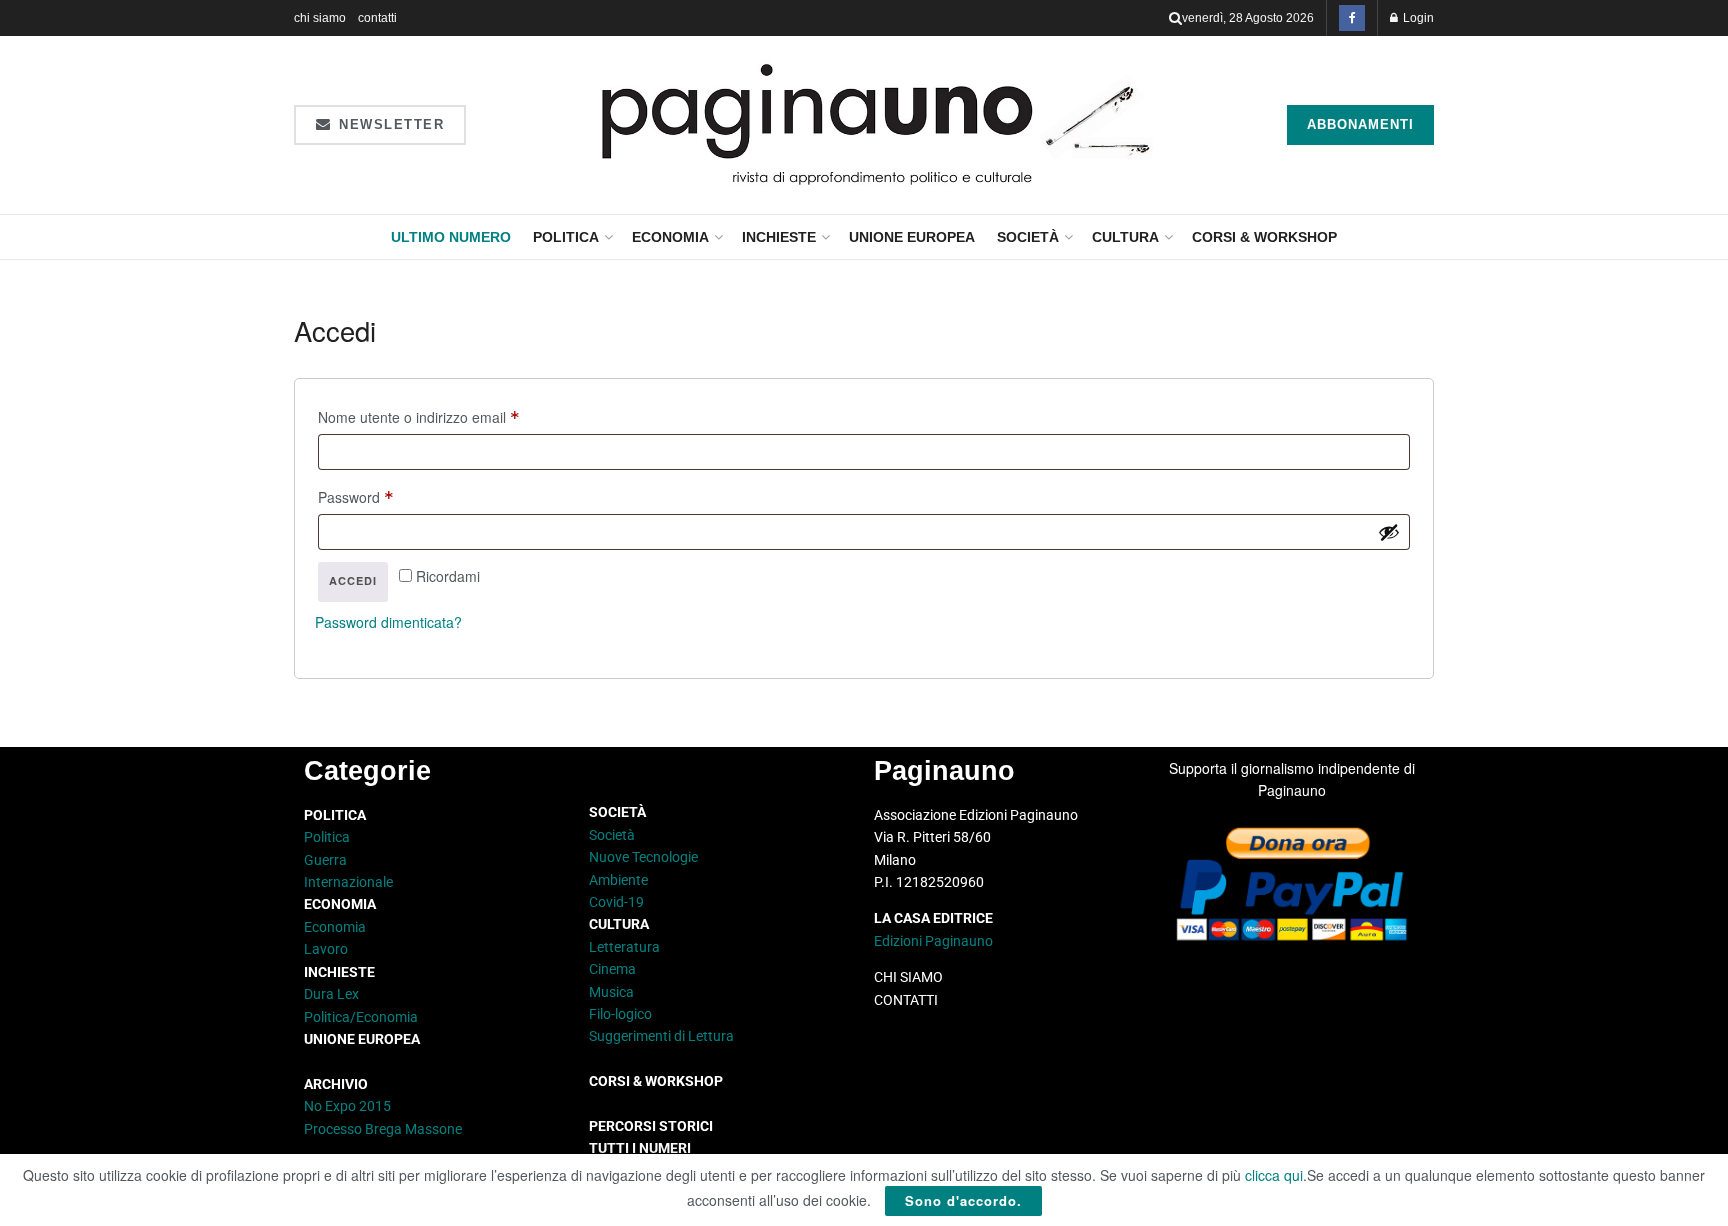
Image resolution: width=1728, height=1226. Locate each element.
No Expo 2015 (347, 1106)
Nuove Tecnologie (643, 857)
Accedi (353, 580)
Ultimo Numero (451, 237)
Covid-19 (616, 902)
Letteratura (624, 947)
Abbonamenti (1360, 124)
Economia (670, 237)
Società (1028, 237)
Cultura (1125, 237)
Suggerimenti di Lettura (661, 1036)
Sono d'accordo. (963, 1200)
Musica (611, 992)
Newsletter (389, 124)
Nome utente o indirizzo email (447, 414)
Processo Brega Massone (383, 1129)
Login (1417, 18)
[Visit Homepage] (876, 125)
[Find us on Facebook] (1352, 18)
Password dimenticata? (388, 622)
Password (384, 494)
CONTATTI (906, 1000)
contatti (377, 18)
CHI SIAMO (908, 977)
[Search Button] (1175, 18)
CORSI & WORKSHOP (1264, 237)
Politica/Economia (361, 1017)
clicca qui (1274, 1175)
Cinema (612, 969)
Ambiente (618, 880)
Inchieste (779, 237)
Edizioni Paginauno (935, 941)
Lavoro (326, 949)
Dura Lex (331, 994)
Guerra (325, 860)
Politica (566, 237)
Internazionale (348, 882)
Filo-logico (620, 1014)
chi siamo (320, 18)
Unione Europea (912, 237)
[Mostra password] (1389, 532)
